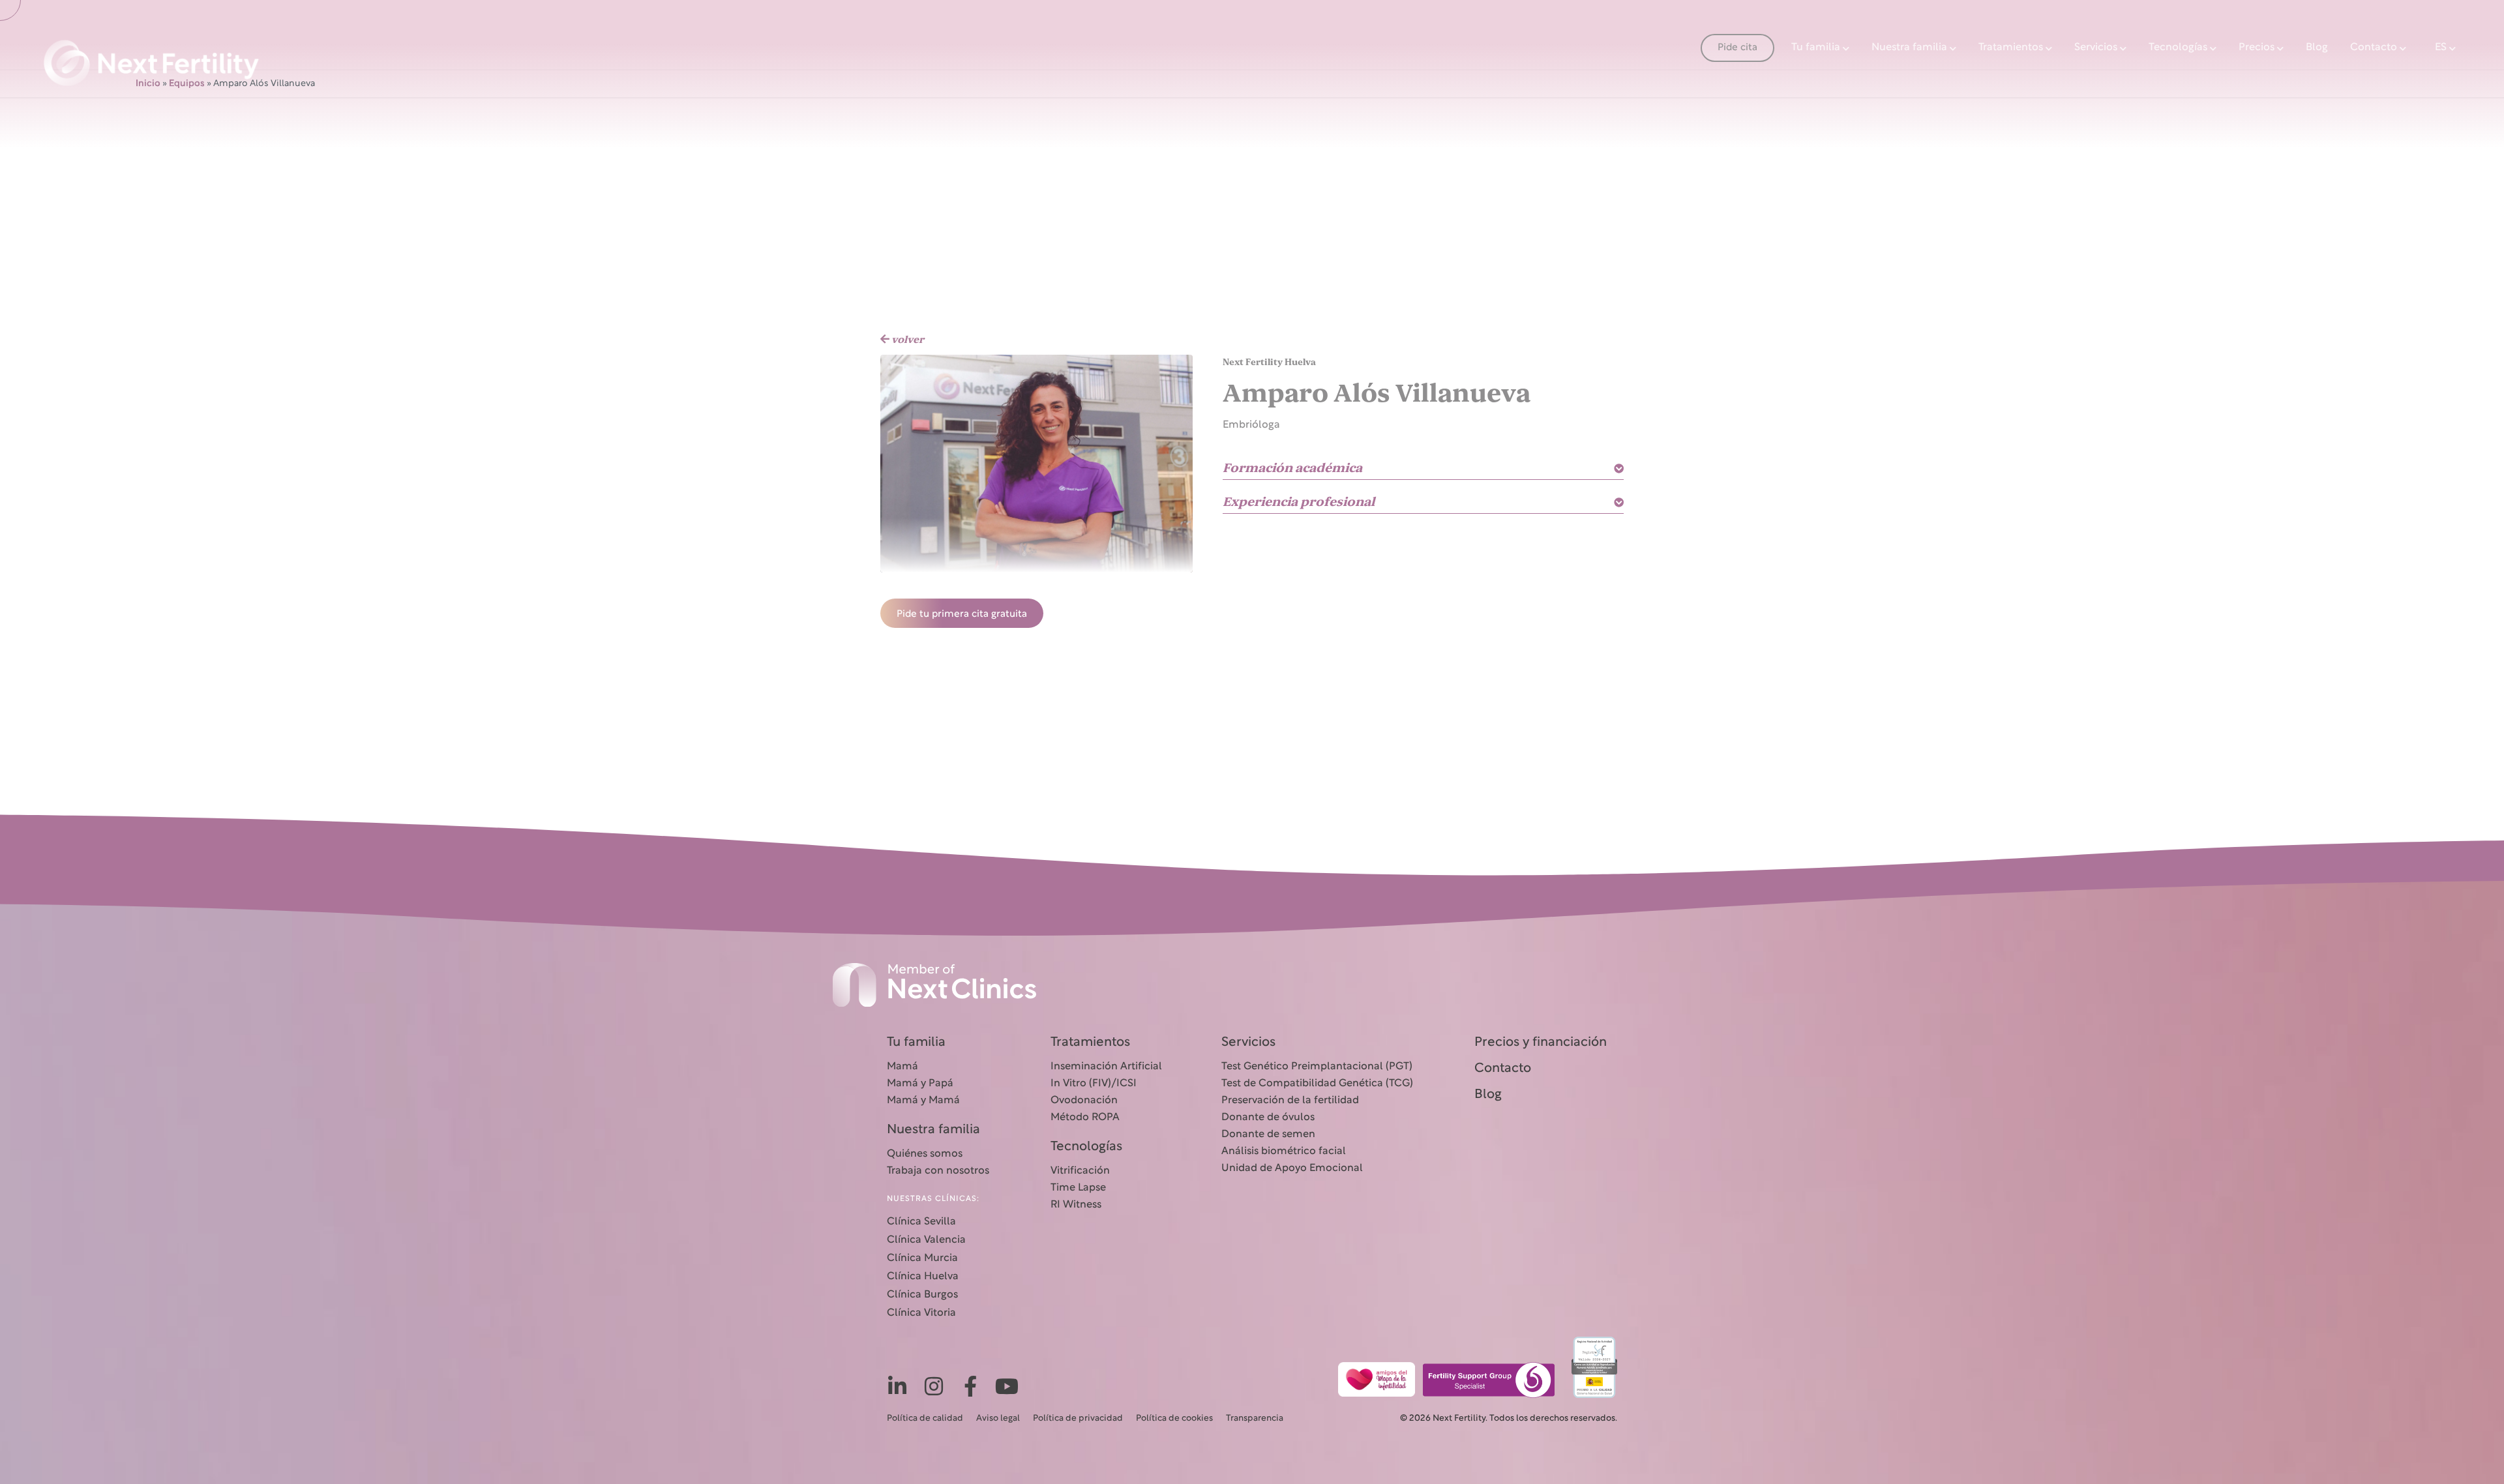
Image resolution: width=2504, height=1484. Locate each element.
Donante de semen (1268, 1135)
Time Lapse (1078, 1188)
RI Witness (1076, 1205)
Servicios (2096, 48)
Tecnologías (2178, 48)
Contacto (2374, 48)
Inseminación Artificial (1106, 1067)
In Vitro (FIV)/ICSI (1094, 1084)
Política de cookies (1174, 1419)
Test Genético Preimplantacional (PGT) (1317, 1067)
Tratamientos (2011, 48)
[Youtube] (1007, 1386)
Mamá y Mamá (923, 1101)
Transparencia (1255, 1419)
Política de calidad (925, 1419)
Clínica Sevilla (921, 1222)
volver (907, 340)
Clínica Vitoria (921, 1313)
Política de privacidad (1078, 1419)
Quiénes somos (925, 1154)
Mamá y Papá (920, 1084)
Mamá (902, 1067)
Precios (2257, 48)
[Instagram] (934, 1386)
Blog (2317, 48)
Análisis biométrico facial (1284, 1151)
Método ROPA (1085, 1118)
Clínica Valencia (926, 1240)
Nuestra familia (1909, 48)
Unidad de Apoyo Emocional (1292, 1168)
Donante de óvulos (1268, 1118)
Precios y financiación (1541, 1043)
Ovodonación (1084, 1101)
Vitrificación (1080, 1171)
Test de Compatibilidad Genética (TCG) (1317, 1084)
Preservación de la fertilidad (1290, 1101)
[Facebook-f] (970, 1386)
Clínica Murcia (922, 1258)
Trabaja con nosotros (938, 1171)
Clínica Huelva (923, 1277)
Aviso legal (998, 1419)
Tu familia (1816, 48)
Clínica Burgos (922, 1295)
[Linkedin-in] (897, 1386)
